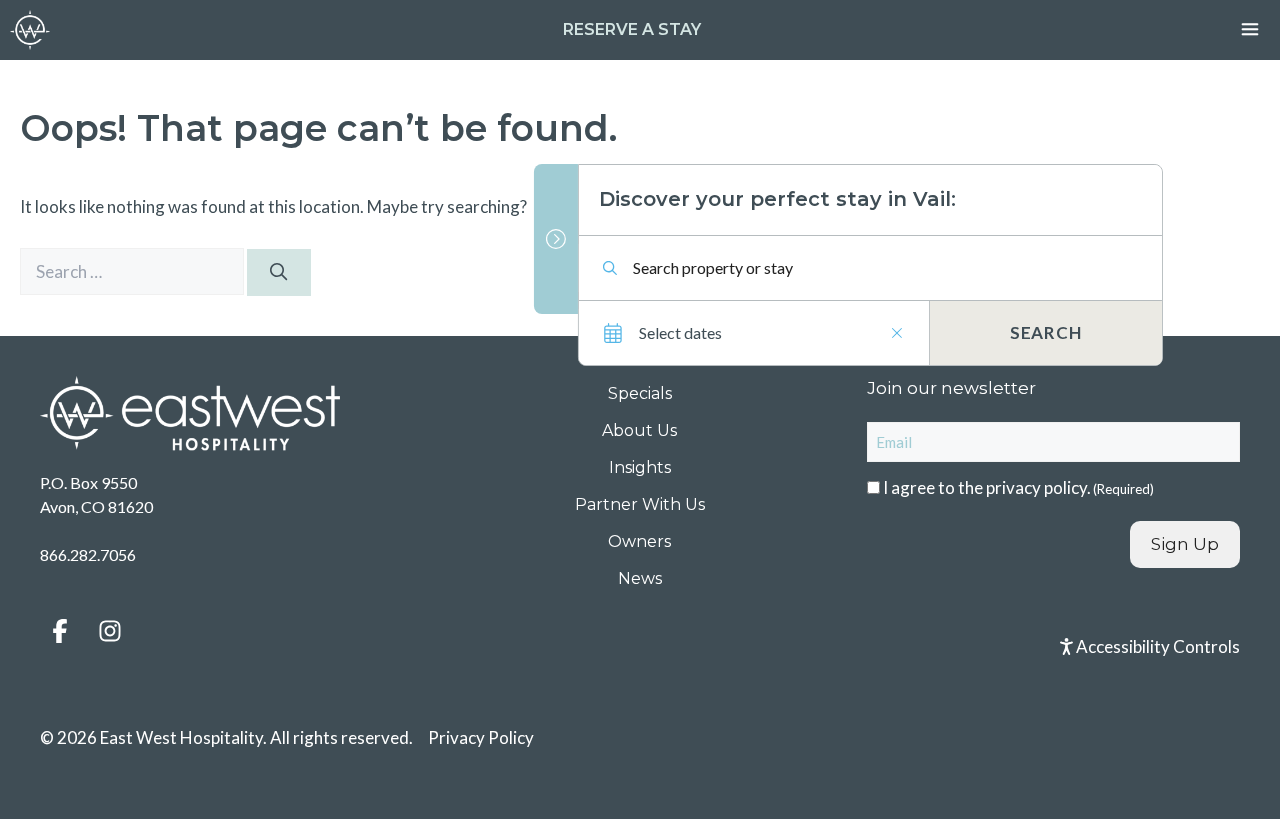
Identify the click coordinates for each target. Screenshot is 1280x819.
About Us (639, 430)
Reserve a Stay (632, 29)
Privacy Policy (481, 737)
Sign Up (1185, 544)
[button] (60, 631)
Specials (640, 393)
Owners (639, 541)
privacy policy (1036, 487)
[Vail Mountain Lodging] (30, 30)
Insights (640, 467)
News (640, 578)
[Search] (279, 273)
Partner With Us (640, 504)
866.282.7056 (88, 554)
